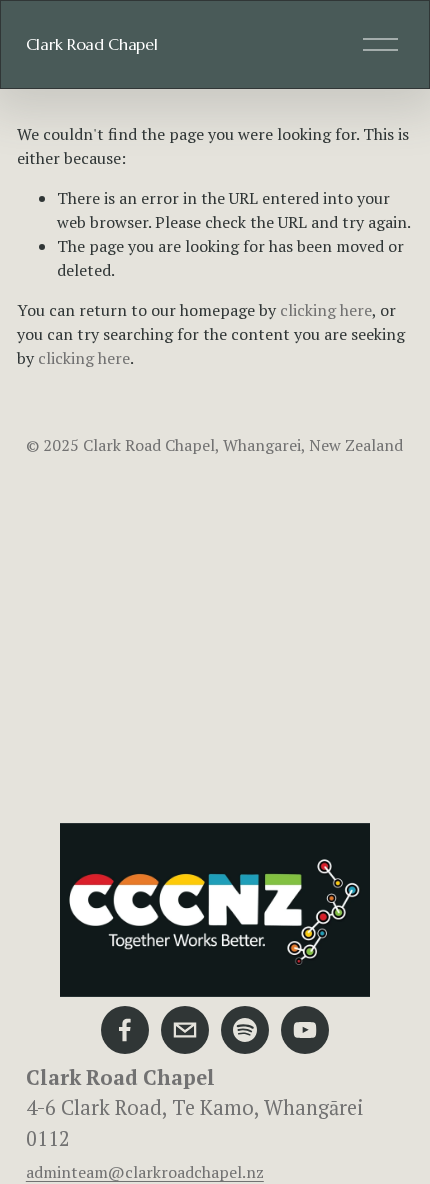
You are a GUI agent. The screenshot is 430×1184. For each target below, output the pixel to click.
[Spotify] (245, 1030)
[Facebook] (125, 1030)
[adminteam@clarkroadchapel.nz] (185, 1030)
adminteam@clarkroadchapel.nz (145, 1172)
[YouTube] (305, 1030)
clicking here (326, 310)
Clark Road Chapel (92, 44)
